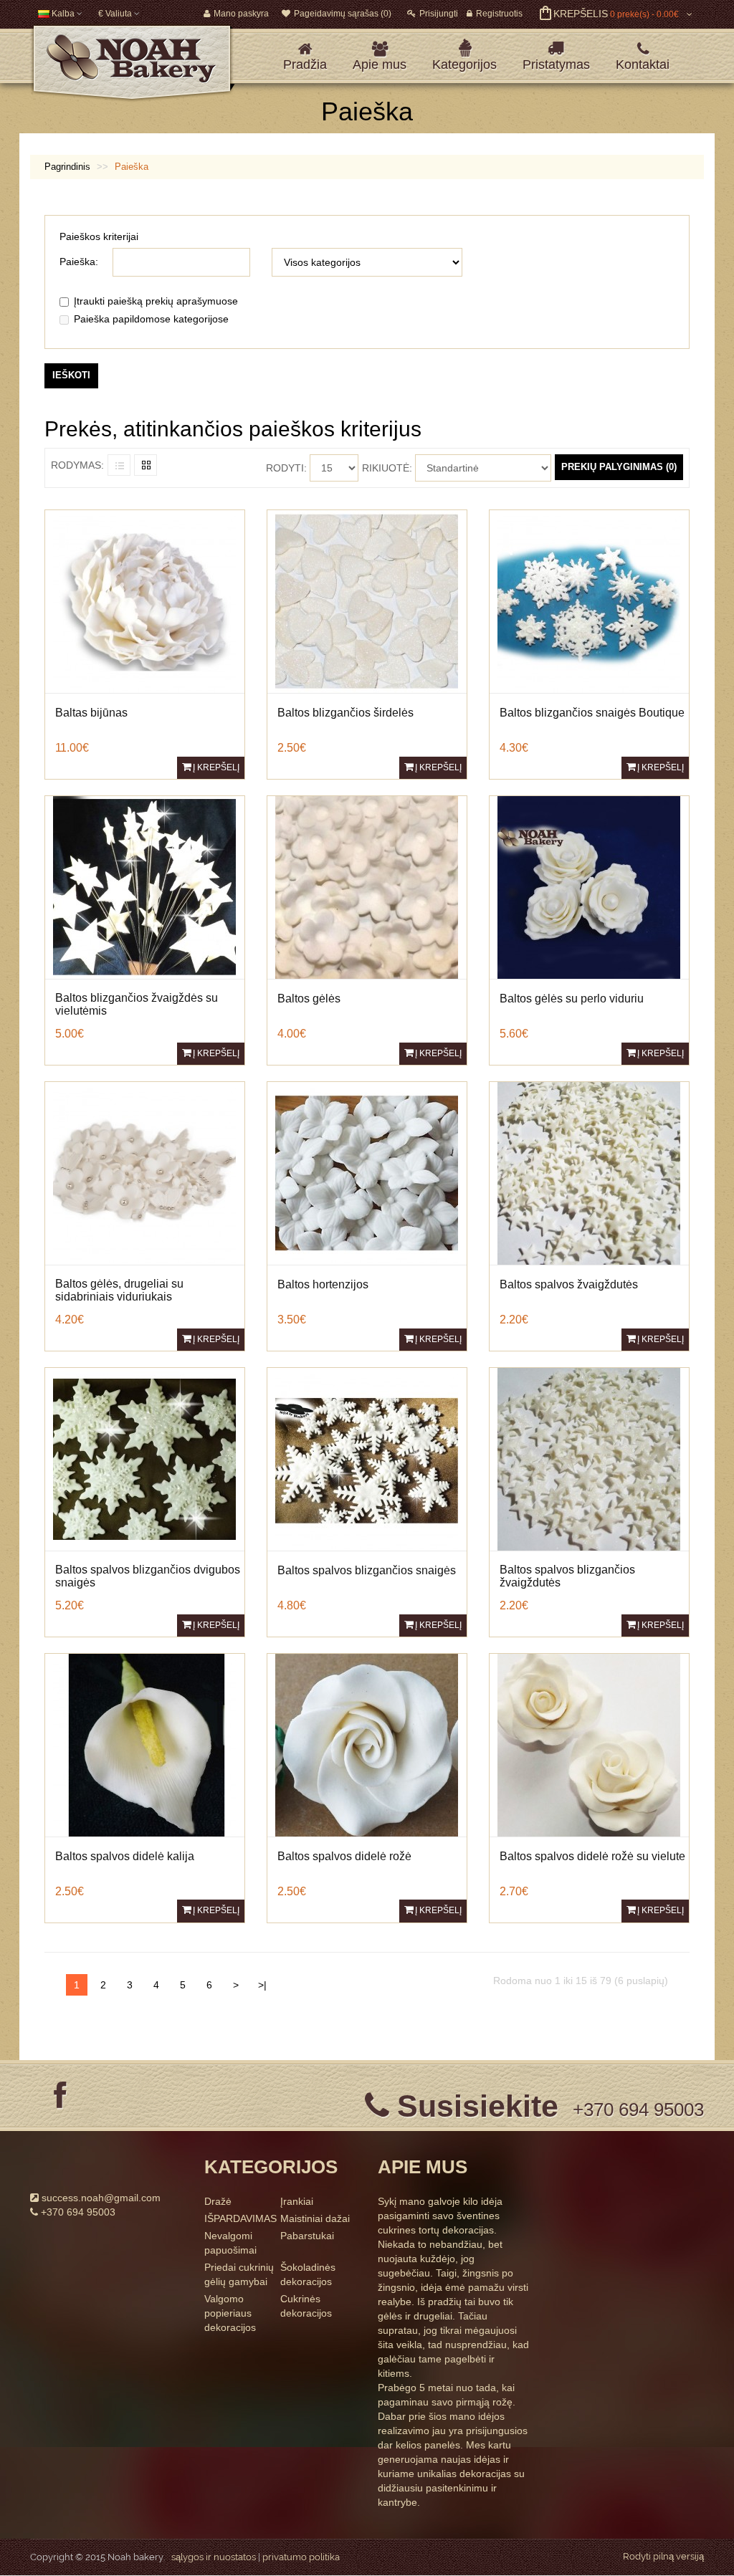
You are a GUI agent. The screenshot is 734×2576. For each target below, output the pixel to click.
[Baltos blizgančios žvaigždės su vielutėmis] (144, 886)
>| (262, 1985)
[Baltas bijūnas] (144, 600)
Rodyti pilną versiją (663, 2556)
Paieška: (79, 262)
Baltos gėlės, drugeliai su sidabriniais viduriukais (119, 1290)
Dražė (218, 2201)
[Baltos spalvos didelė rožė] (367, 1744)
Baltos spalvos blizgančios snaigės (367, 1570)
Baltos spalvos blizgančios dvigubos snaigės (148, 1576)
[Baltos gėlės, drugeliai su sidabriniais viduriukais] (144, 1172)
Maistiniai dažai (315, 2218)
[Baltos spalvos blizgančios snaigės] (367, 1458)
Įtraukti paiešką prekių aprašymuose (156, 301)
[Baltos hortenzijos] (367, 1172)
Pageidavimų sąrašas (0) (343, 14)
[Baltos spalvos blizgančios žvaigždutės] (589, 1458)
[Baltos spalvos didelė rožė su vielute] (589, 1744)
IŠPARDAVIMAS (240, 2218)
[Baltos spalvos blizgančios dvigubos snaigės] (144, 1458)
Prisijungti (439, 14)
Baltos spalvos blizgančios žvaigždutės (567, 1576)
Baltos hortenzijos (323, 1284)
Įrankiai (297, 2201)
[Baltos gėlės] (367, 886)
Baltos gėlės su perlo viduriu (572, 999)
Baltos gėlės (309, 999)
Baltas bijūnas (91, 713)
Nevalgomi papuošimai (230, 2243)
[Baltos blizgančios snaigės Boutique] (589, 600)
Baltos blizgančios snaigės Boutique (592, 713)
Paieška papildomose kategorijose (151, 319)
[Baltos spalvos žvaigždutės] (589, 1172)
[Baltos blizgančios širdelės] (367, 600)
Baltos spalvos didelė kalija (125, 1856)
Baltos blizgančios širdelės (345, 713)
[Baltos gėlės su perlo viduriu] (589, 886)
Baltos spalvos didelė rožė (344, 1856)
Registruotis (499, 14)
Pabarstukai (307, 2236)
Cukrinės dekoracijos (306, 2306)
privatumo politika (301, 2557)
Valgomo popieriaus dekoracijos (230, 2313)
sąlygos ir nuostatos (214, 2557)
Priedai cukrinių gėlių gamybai (239, 2274)
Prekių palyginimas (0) (619, 467)
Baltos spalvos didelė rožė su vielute (592, 1856)
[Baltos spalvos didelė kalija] (144, 1744)
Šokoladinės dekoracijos (308, 2274)
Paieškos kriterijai (99, 236)
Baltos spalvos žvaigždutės (569, 1284)
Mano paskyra (241, 14)
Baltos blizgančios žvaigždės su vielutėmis (137, 1004)
